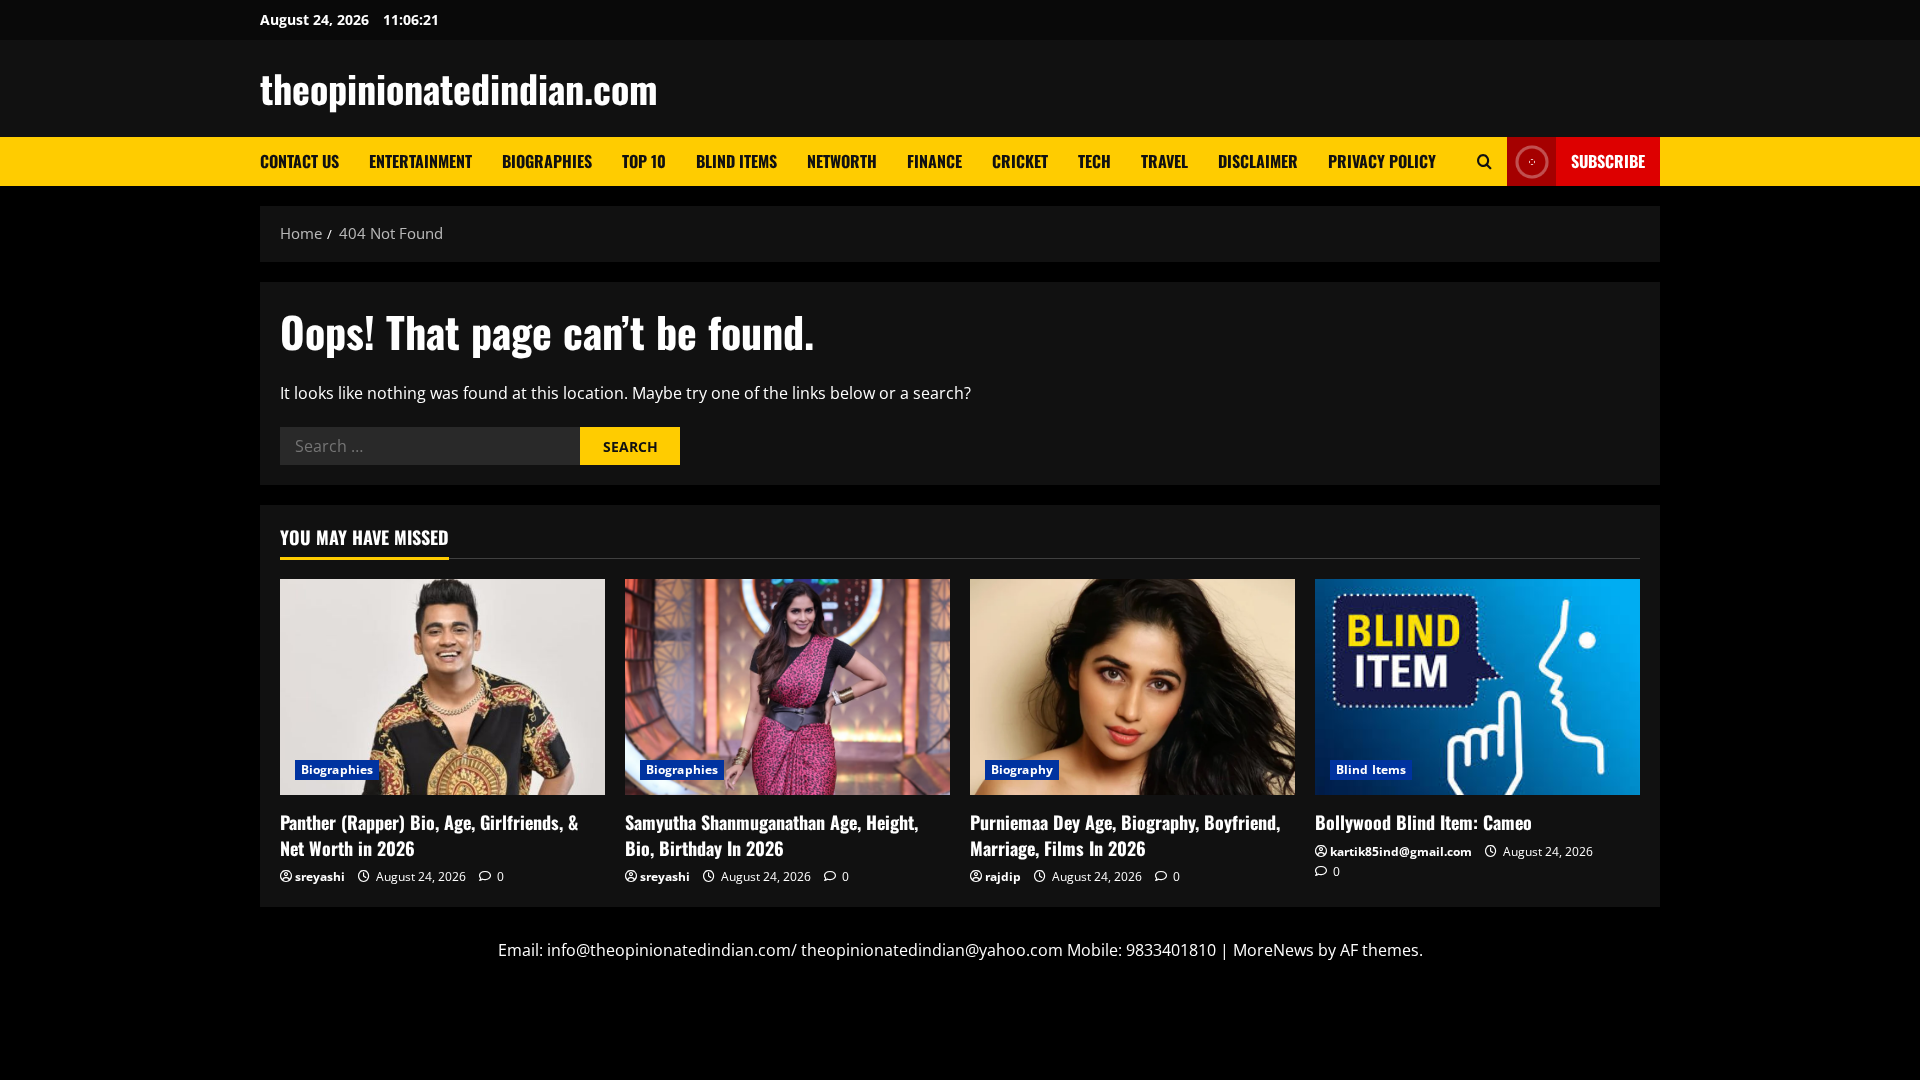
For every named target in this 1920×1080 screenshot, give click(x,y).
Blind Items (736, 161)
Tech (1094, 161)
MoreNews (1273, 950)
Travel (1164, 161)
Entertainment (420, 161)
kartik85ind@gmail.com (1401, 851)
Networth (842, 161)
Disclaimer (1258, 161)
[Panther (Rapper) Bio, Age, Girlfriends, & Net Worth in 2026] (442, 687)
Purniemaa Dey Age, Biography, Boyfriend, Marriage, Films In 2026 (1125, 834)
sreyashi (320, 876)
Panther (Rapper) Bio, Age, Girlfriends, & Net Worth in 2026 (429, 834)
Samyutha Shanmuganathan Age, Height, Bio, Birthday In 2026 (771, 834)
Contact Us (299, 161)
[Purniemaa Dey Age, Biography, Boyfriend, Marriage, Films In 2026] (1132, 687)
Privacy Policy (1382, 161)
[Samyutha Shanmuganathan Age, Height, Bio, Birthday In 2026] (787, 687)
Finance (934, 161)
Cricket (1020, 161)
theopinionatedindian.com (459, 88)
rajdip (1003, 876)
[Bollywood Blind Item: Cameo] (1477, 687)
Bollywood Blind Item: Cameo (1423, 822)
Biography (1022, 769)
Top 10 (644, 161)
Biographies (547, 161)
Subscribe (1608, 161)
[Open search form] (1484, 161)
